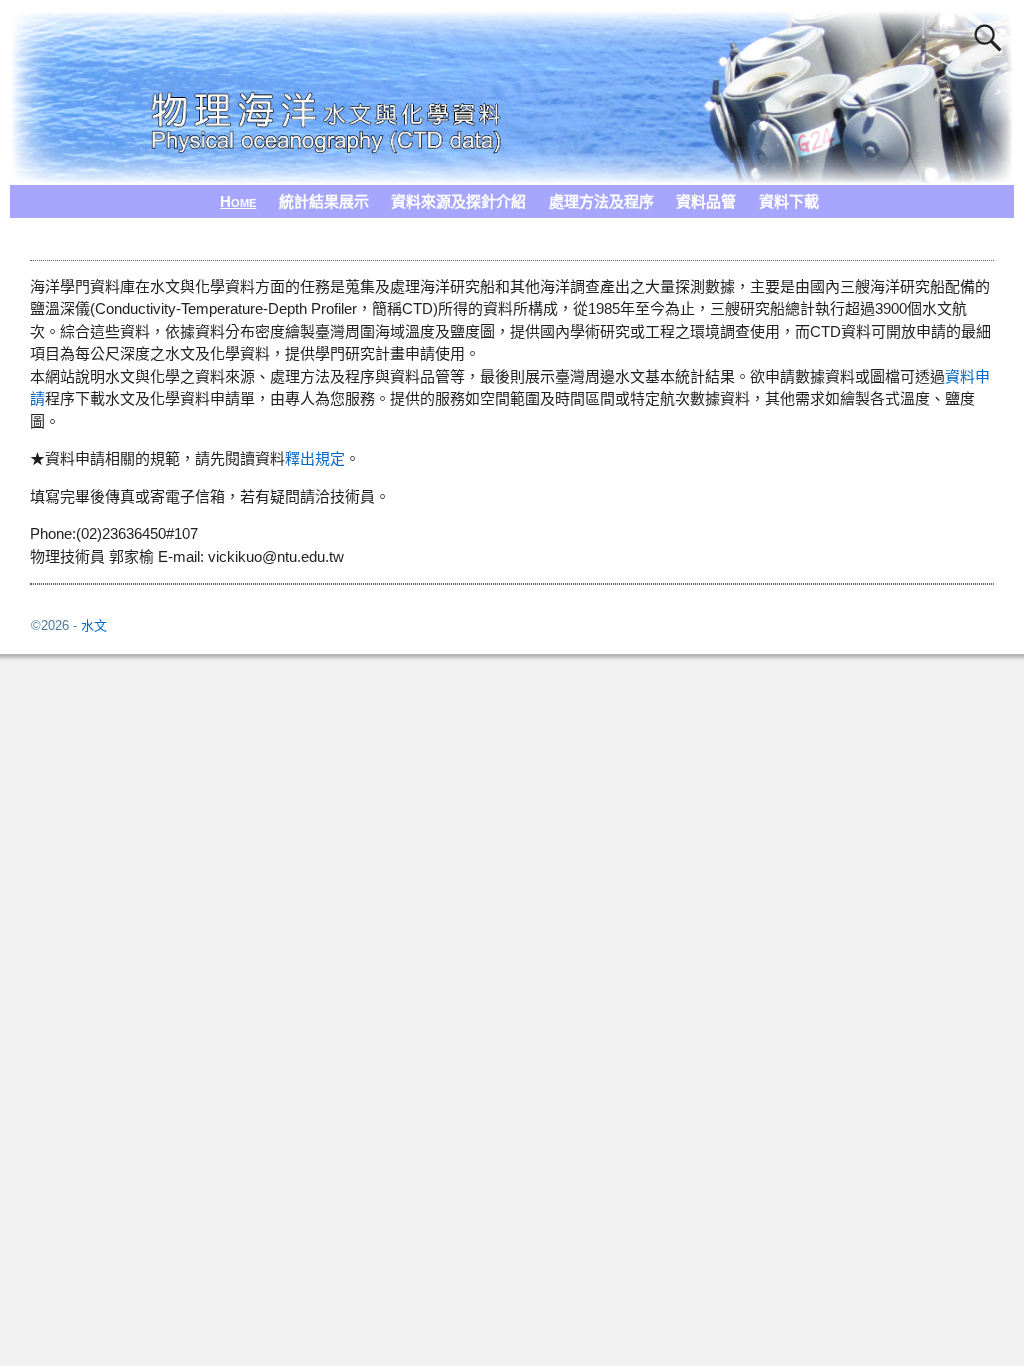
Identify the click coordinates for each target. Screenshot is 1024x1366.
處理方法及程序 (601, 201)
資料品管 (706, 201)
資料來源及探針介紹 (458, 201)
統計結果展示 (324, 201)
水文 (94, 625)
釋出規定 (315, 458)
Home (238, 201)
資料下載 (789, 201)
